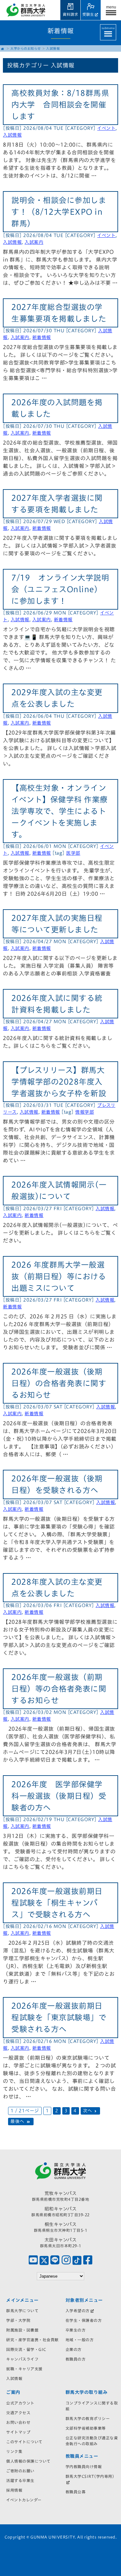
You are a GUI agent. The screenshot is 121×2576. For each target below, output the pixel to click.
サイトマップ (18, 2432)
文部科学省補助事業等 (86, 2428)
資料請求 (70, 14)
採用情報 (14, 2490)
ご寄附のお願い (20, 2471)
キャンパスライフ (22, 2359)
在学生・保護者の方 (84, 2320)
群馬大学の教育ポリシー (88, 2418)
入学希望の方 (78, 2311)
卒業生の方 (76, 2330)
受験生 (88, 14)
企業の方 (74, 2349)
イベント (106, 128)
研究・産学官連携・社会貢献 (32, 2340)
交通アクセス (18, 2413)
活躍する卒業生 (20, 2480)
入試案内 (34, 242)
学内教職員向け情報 (84, 2467)
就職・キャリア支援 (24, 2369)
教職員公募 (76, 2492)
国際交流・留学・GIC (26, 2349)
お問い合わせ (18, 2422)
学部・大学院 (18, 2320)
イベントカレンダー (24, 2500)
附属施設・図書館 (22, 2330)
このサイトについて (24, 2442)
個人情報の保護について (28, 2461)
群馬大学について (22, 2311)
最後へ (18, 2122)
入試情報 (12, 135)
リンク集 (14, 2451)
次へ (88, 2111)
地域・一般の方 (80, 2340)
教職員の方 (76, 2359)
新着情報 (42, 337)
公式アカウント (20, 2403)
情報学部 (85, 1112)
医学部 (73, 853)
